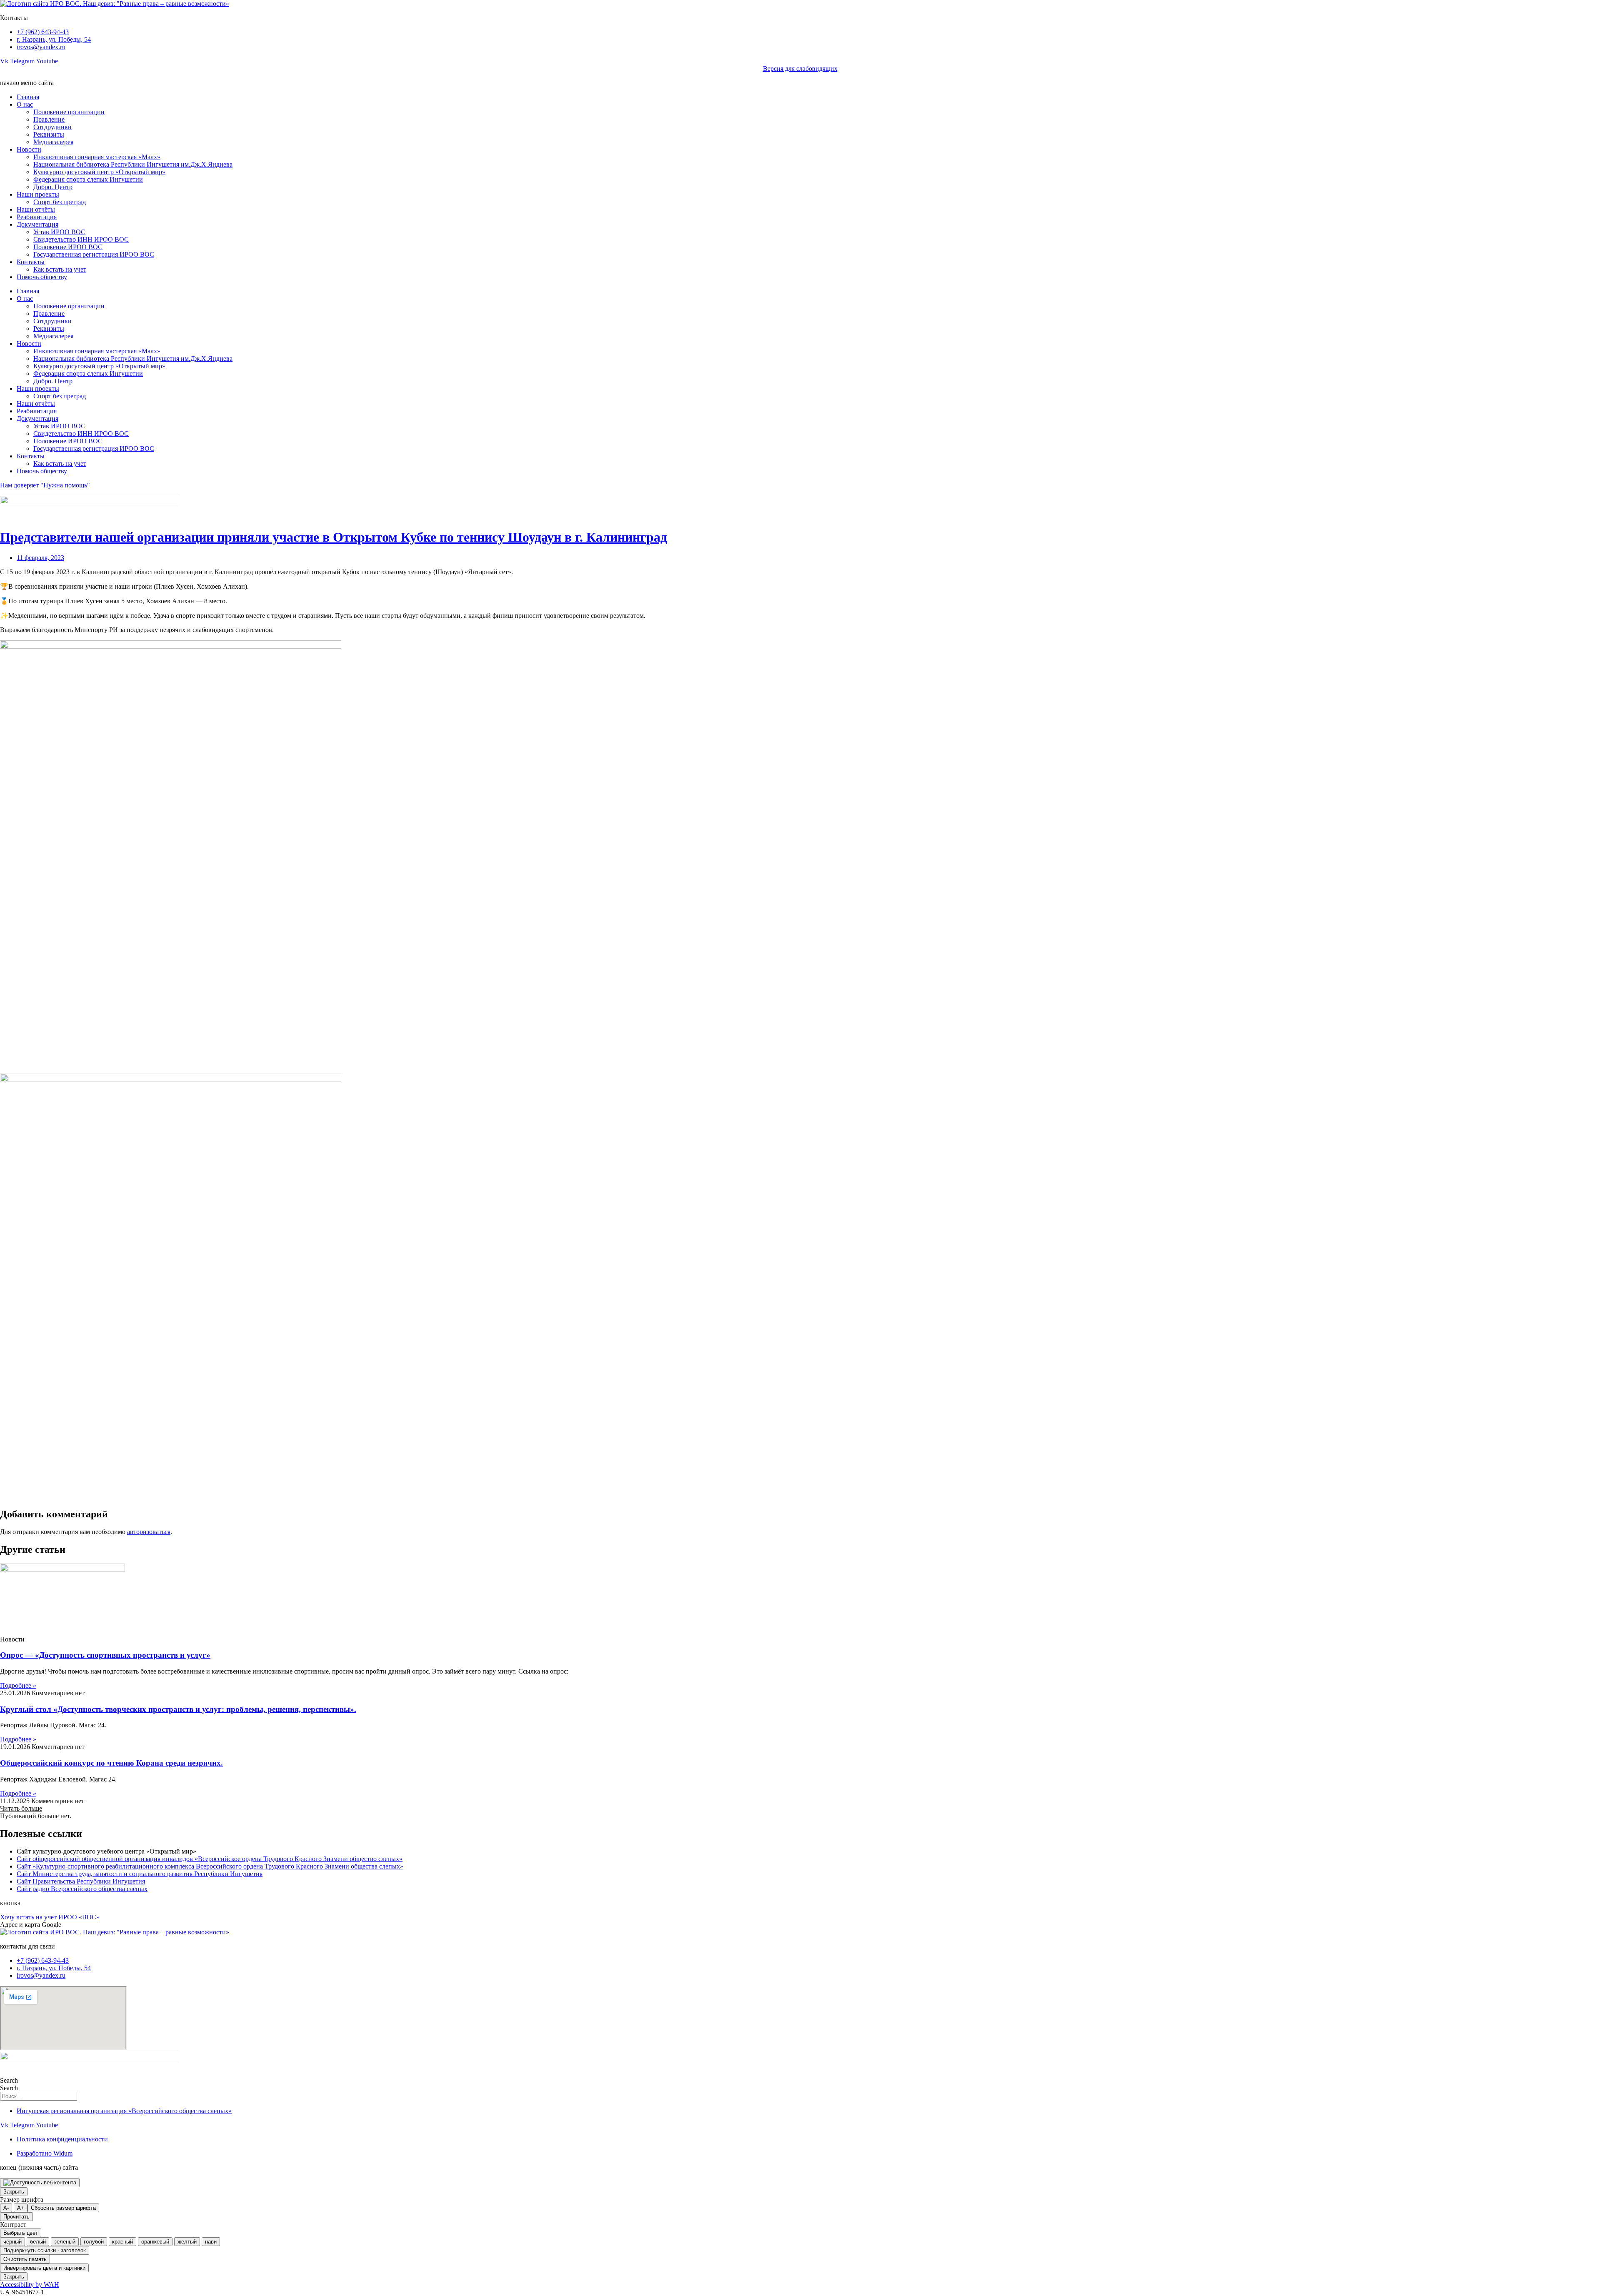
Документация (37, 224)
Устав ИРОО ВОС (59, 232)
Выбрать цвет (21, 2233)
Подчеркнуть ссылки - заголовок (45, 2250)
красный (122, 2242)
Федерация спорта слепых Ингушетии (88, 179)
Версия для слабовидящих (800, 69)
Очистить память (25, 2259)
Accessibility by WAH (30, 2285)
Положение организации (69, 112)
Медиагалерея (53, 142)
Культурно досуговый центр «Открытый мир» (99, 172)
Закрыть (14, 2192)
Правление (49, 119)
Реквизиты (49, 134)
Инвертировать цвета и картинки (44, 2268)
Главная (28, 97)
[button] (21, 1808)
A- (6, 2208)
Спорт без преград (60, 202)
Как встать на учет (60, 269)
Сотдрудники (52, 127)
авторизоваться (149, 1532)
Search (9, 2080)
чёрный (12, 2242)
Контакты (31, 262)
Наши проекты (38, 194)
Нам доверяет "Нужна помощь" (45, 485)
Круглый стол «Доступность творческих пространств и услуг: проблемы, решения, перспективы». (178, 1709)
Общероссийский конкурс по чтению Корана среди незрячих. (111, 1763)
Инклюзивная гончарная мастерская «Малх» (97, 157)
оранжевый (155, 2242)
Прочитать (16, 2217)
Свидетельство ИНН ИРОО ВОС (81, 239)
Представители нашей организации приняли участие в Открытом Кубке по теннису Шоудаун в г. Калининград (334, 537)
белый (38, 2242)
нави (211, 2242)
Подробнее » (18, 1685)
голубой (94, 2242)
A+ (21, 2208)
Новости (29, 149)
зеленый (65, 2242)
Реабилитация (37, 217)
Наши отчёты (36, 209)
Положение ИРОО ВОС (68, 247)
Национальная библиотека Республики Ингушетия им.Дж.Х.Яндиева (133, 164)
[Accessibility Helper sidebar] (40, 2183)
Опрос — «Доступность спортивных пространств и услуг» (105, 1655)
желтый (187, 2242)
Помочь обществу (42, 277)
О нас (25, 104)
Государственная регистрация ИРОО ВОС (94, 254)
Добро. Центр (53, 187)
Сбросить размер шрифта (63, 2208)
